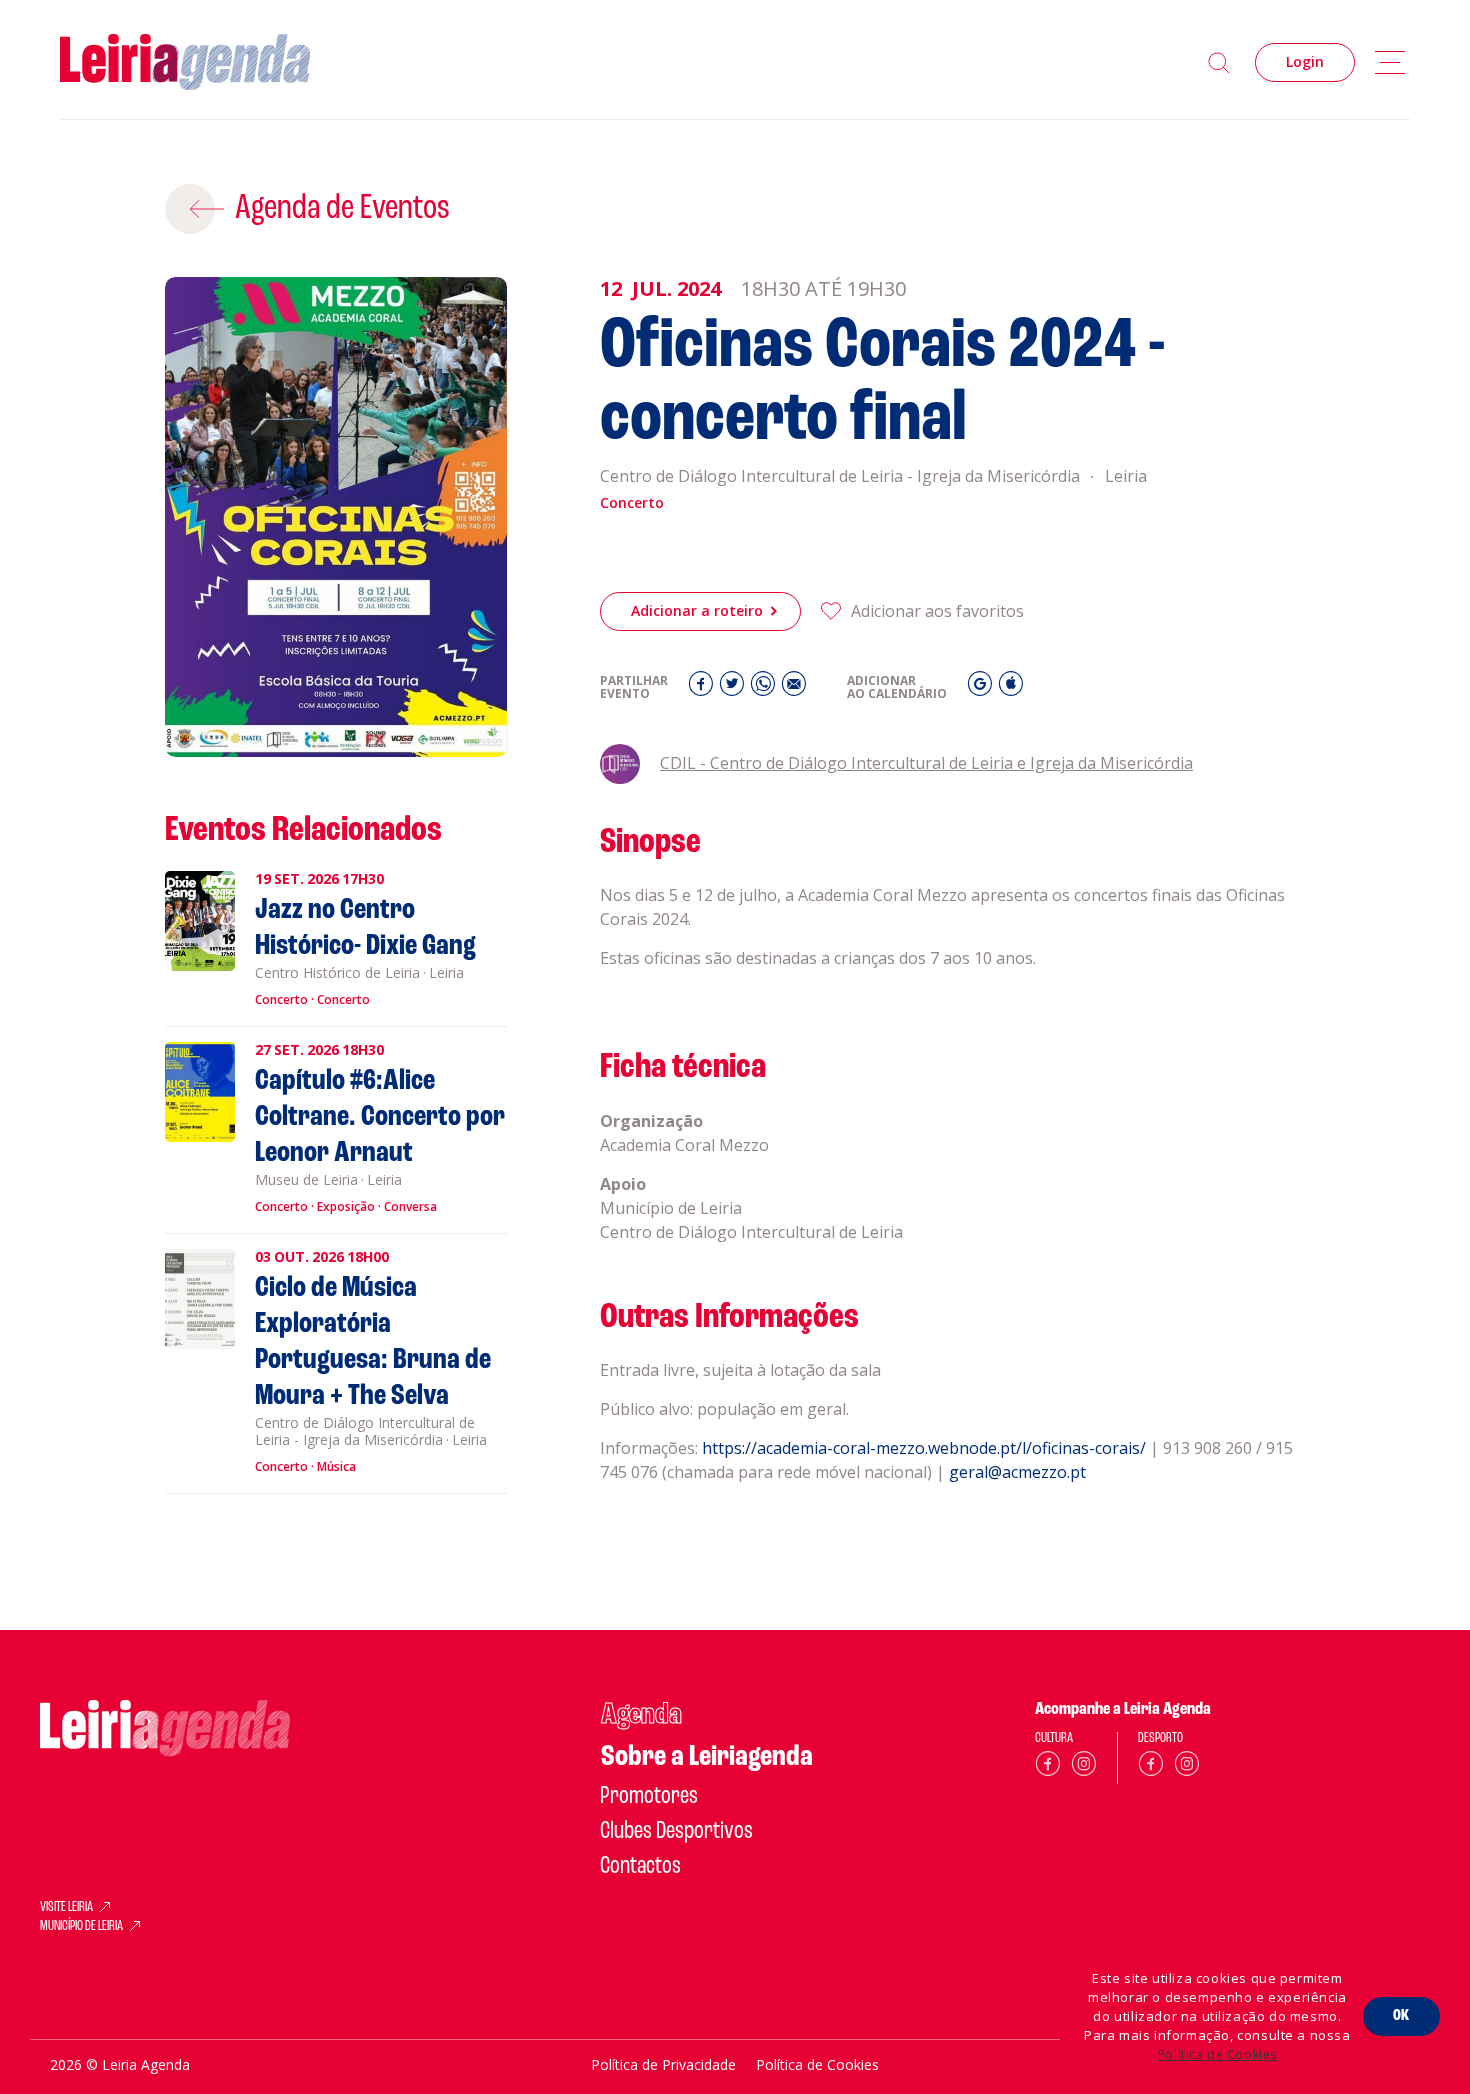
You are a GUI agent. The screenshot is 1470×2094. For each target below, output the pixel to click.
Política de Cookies (1217, 2054)
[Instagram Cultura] (1084, 1767)
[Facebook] (703, 688)
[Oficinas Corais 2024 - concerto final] (336, 517)
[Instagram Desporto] (1187, 1767)
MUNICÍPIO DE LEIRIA (81, 1927)
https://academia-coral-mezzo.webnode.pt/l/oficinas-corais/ (924, 1448)
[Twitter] (734, 688)
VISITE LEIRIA (66, 1908)
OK (1401, 2016)
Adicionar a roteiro (697, 610)
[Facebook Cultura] (1048, 1767)
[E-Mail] (794, 688)
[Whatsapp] (765, 688)
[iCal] (1011, 688)
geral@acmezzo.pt (1017, 1472)
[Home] (185, 62)
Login (1305, 61)
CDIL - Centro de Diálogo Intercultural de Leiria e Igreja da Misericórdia (926, 763)
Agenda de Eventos (342, 209)
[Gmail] (982, 688)
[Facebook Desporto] (1151, 1767)
